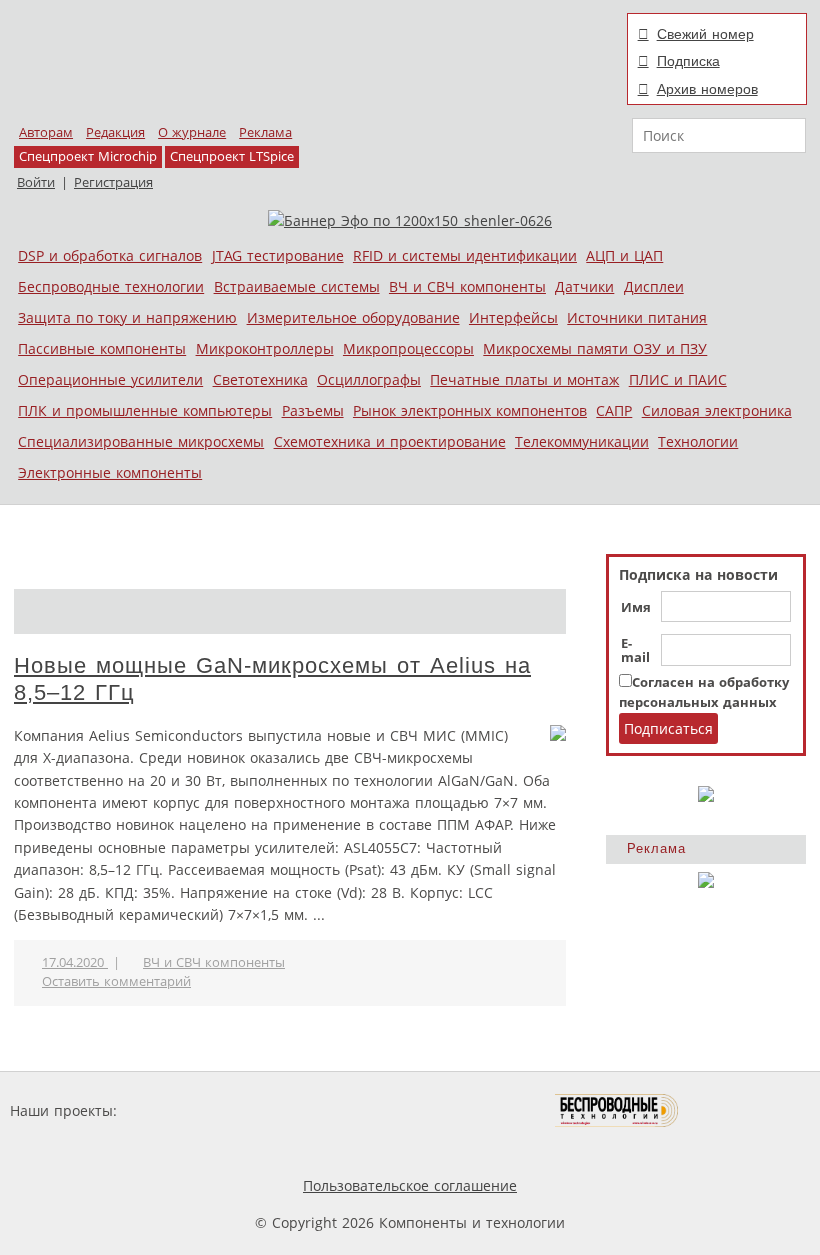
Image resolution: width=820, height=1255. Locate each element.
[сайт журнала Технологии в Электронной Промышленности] (313, 1110)
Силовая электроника (717, 410)
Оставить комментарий (116, 981)
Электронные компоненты (110, 472)
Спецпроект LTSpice (232, 156)
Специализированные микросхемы (141, 441)
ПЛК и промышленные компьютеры (145, 410)
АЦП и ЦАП (624, 255)
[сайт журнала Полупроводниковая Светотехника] (461, 1110)
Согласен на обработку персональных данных (704, 692)
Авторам (46, 132)
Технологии (698, 441)
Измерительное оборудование (353, 317)
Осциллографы (369, 379)
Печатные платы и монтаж (524, 379)
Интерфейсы (513, 317)
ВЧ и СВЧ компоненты (467, 286)
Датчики (584, 286)
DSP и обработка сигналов (110, 255)
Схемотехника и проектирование (390, 441)
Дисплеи (654, 286)
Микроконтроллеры (265, 348)
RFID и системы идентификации (465, 255)
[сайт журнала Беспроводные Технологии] (617, 1110)
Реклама (265, 132)
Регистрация (113, 182)
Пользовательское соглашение (410, 1185)
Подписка (688, 61)
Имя (636, 608)
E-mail (635, 651)
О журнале (192, 132)
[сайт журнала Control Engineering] (750, 1110)
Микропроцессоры (408, 348)
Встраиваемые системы (297, 286)
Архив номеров (707, 89)
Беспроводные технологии (111, 286)
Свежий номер (705, 34)
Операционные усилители (110, 379)
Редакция (115, 132)
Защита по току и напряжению (127, 317)
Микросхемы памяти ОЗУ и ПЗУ (595, 348)
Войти (36, 182)
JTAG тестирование (278, 255)
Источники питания (637, 317)
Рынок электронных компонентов (470, 410)
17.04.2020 (75, 962)
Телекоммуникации (582, 441)
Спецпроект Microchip (88, 156)
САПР (614, 410)
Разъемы (313, 410)
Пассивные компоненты (102, 348)
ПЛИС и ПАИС (678, 379)
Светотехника (260, 379)
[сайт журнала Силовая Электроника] (186, 1110)
